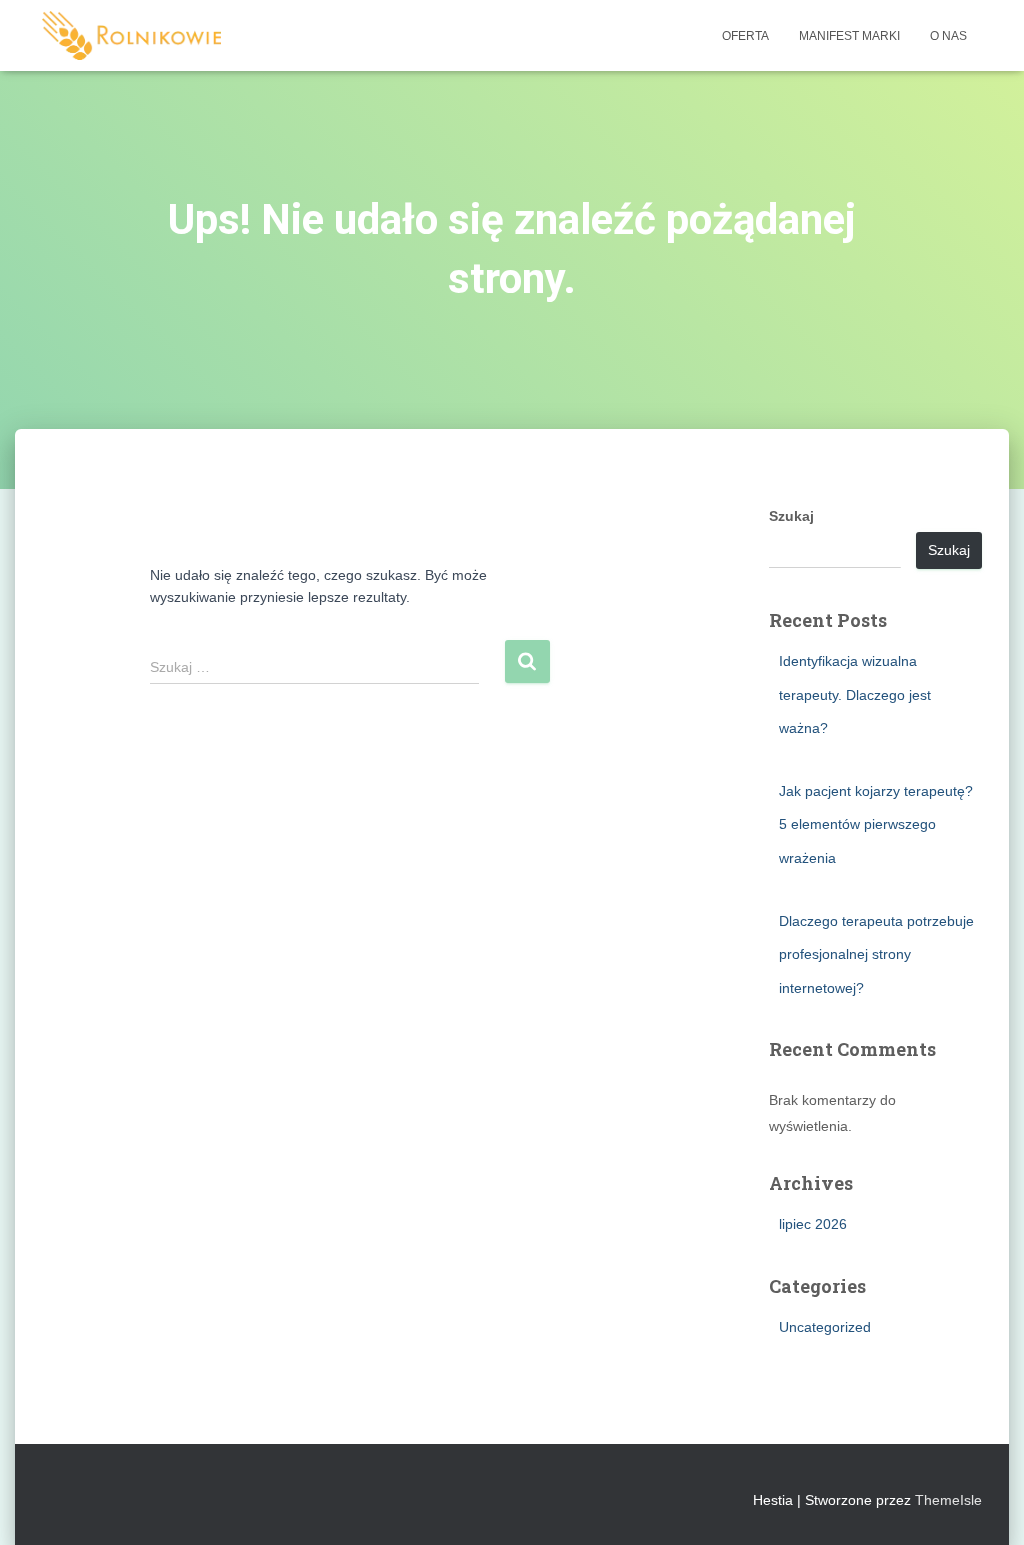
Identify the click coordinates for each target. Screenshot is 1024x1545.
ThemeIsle (948, 1500)
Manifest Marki (849, 36)
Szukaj (791, 516)
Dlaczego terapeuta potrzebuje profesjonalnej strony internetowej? (876, 954)
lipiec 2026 (813, 1224)
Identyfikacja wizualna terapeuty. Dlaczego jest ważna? (855, 694)
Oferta (745, 36)
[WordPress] (131, 36)
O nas (948, 36)
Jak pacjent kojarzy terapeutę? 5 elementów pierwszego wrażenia (876, 824)
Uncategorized (825, 1327)
